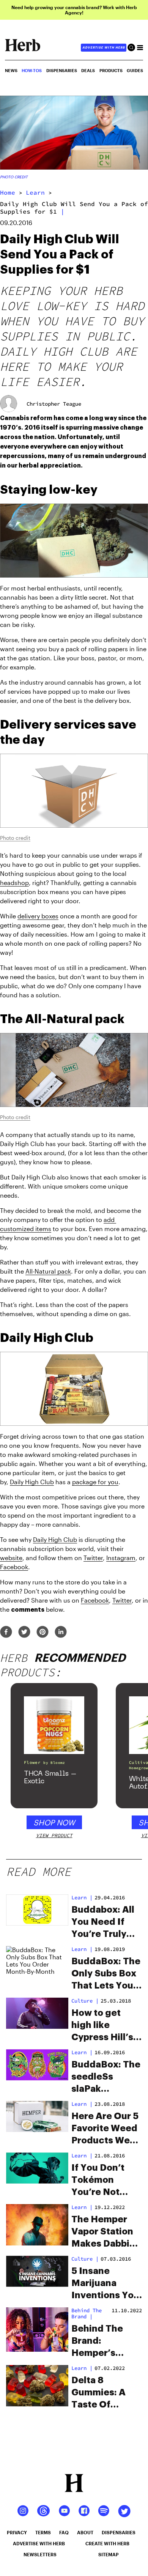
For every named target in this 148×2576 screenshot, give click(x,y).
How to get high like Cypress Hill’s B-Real (102, 2026)
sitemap (109, 2554)
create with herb (107, 2543)
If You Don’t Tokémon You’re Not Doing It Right (103, 2181)
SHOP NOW (54, 1822)
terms (43, 2532)
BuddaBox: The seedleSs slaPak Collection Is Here (106, 2077)
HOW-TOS (32, 70)
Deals (88, 70)
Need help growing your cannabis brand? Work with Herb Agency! (74, 10)
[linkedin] (61, 1632)
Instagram (121, 1558)
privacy (17, 2532)
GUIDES (135, 70)
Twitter (93, 1558)
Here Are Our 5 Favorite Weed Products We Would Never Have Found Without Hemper (105, 2129)
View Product (54, 1835)
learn (35, 192)
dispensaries (119, 2532)
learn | (82, 1897)
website (11, 1558)
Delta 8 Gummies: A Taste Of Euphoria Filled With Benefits (105, 2393)
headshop (14, 883)
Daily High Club (32, 1482)
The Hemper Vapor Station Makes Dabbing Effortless (106, 2232)
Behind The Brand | (87, 2313)
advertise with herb (104, 47)
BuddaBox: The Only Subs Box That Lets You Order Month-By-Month (106, 1974)
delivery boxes (38, 916)
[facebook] (6, 1632)
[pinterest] (43, 1632)
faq (64, 2532)
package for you (95, 1482)
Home (8, 192)
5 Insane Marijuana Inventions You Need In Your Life (105, 2284)
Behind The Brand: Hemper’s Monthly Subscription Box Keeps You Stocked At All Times (105, 2341)
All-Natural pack (48, 1271)
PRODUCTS (111, 70)
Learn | (82, 1949)
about (85, 2532)
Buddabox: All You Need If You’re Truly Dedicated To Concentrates (103, 1923)
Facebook (14, 1567)
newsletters (40, 2554)
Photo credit (14, 177)
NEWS (11, 70)
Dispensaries (62, 70)
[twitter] (24, 1632)
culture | (85, 2001)
